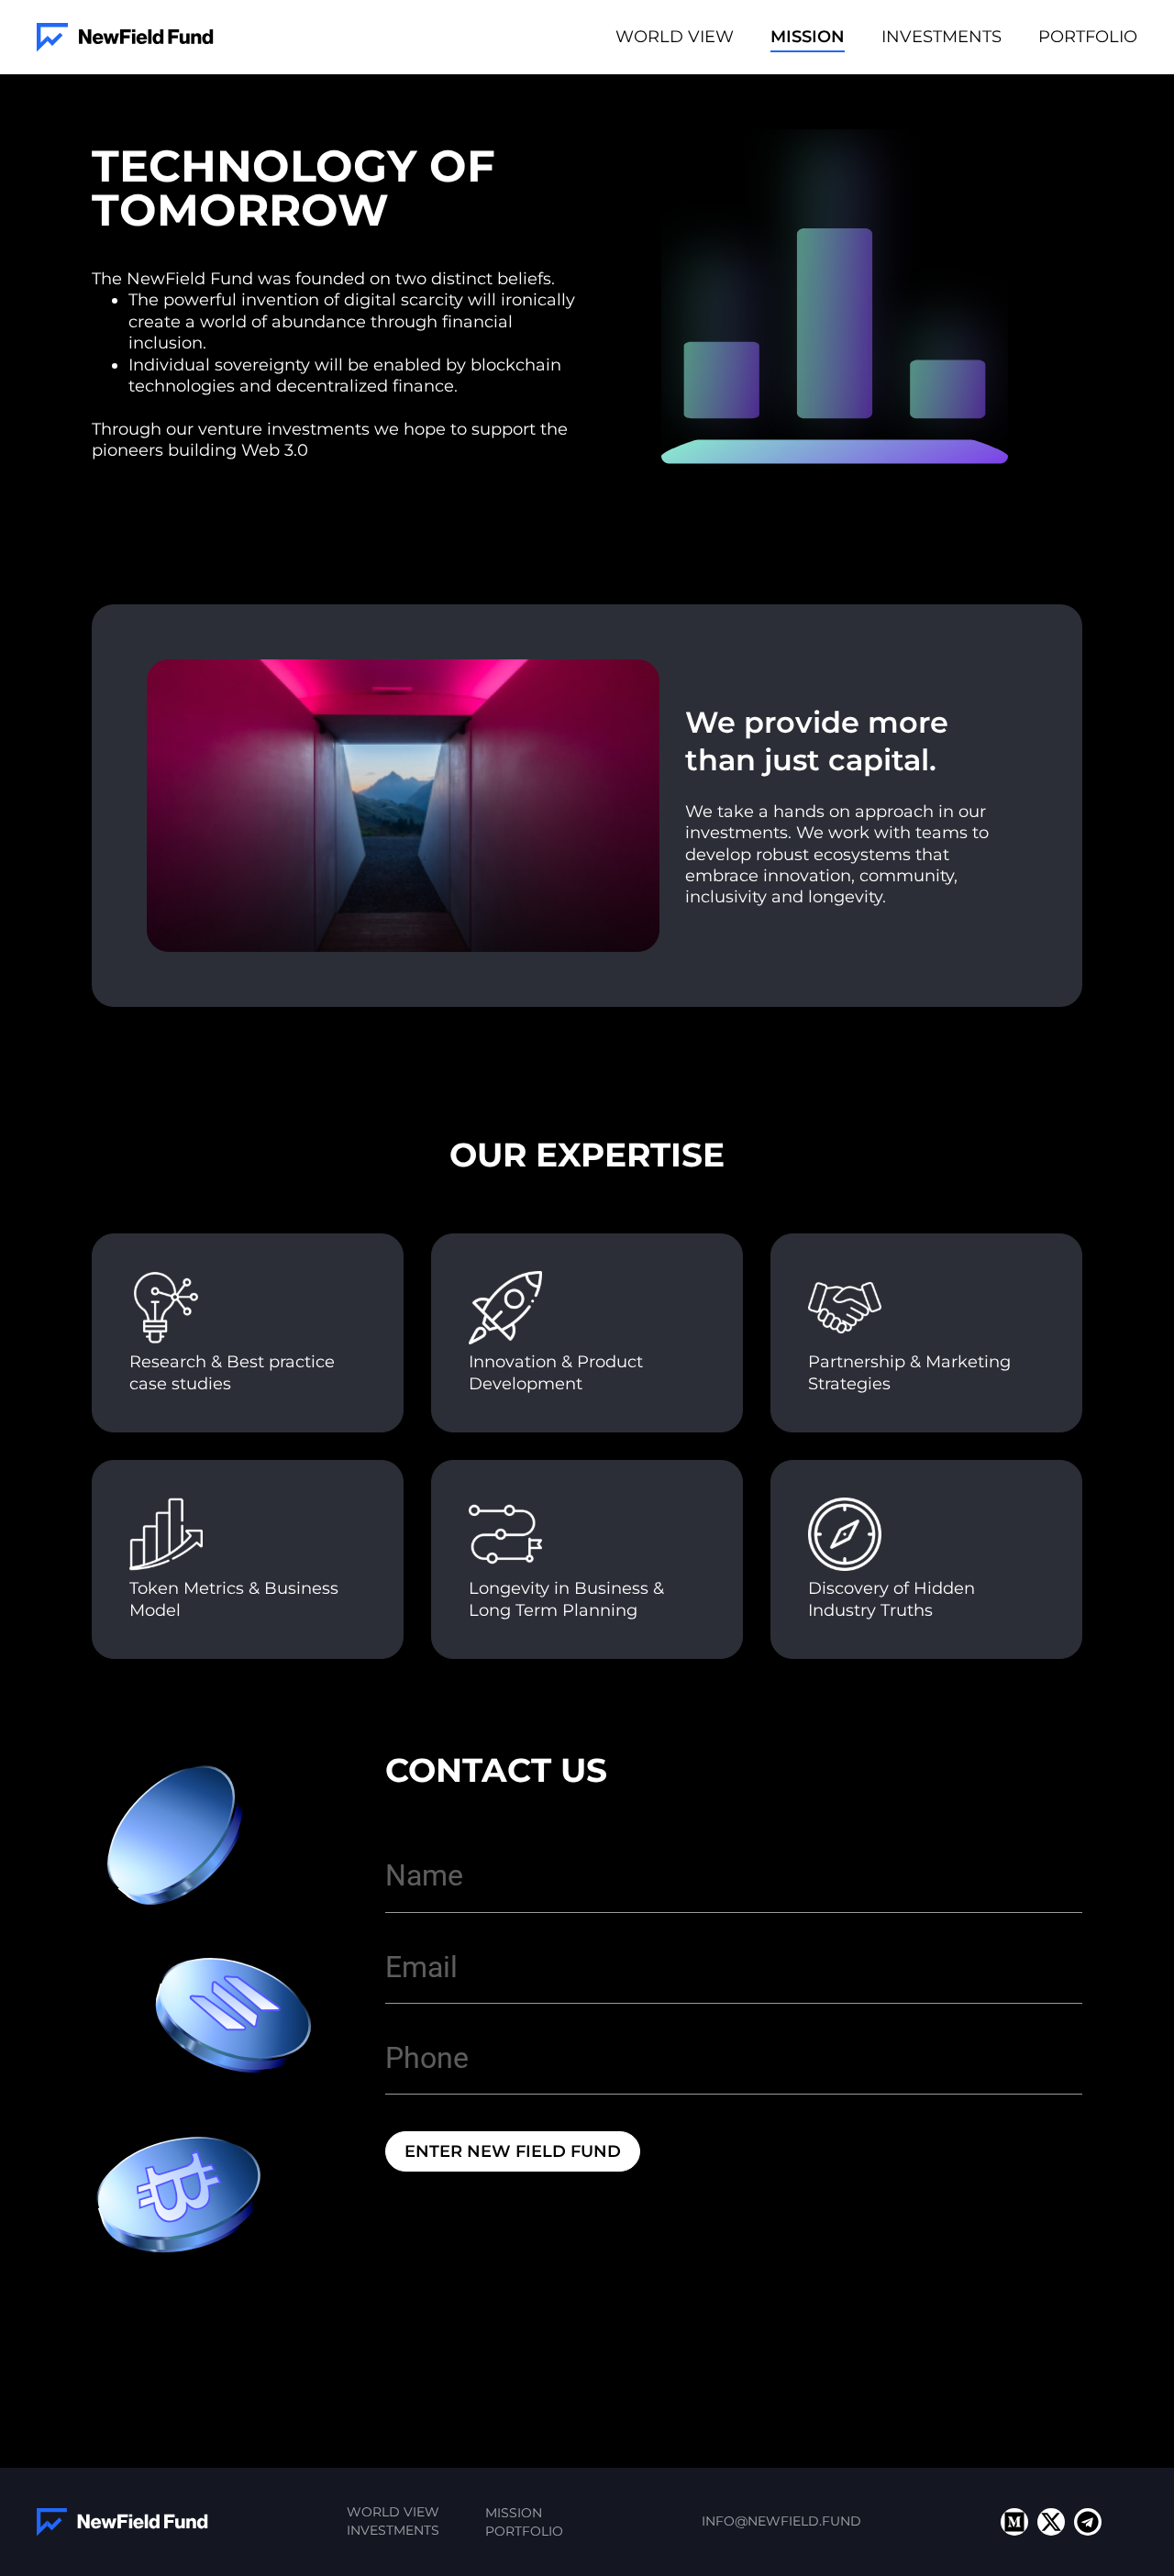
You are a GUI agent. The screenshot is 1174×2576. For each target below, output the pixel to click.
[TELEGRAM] (1088, 2522)
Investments (941, 37)
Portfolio (1088, 37)
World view (675, 37)
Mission (808, 37)
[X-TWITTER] (1051, 2522)
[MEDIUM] (1014, 2522)
